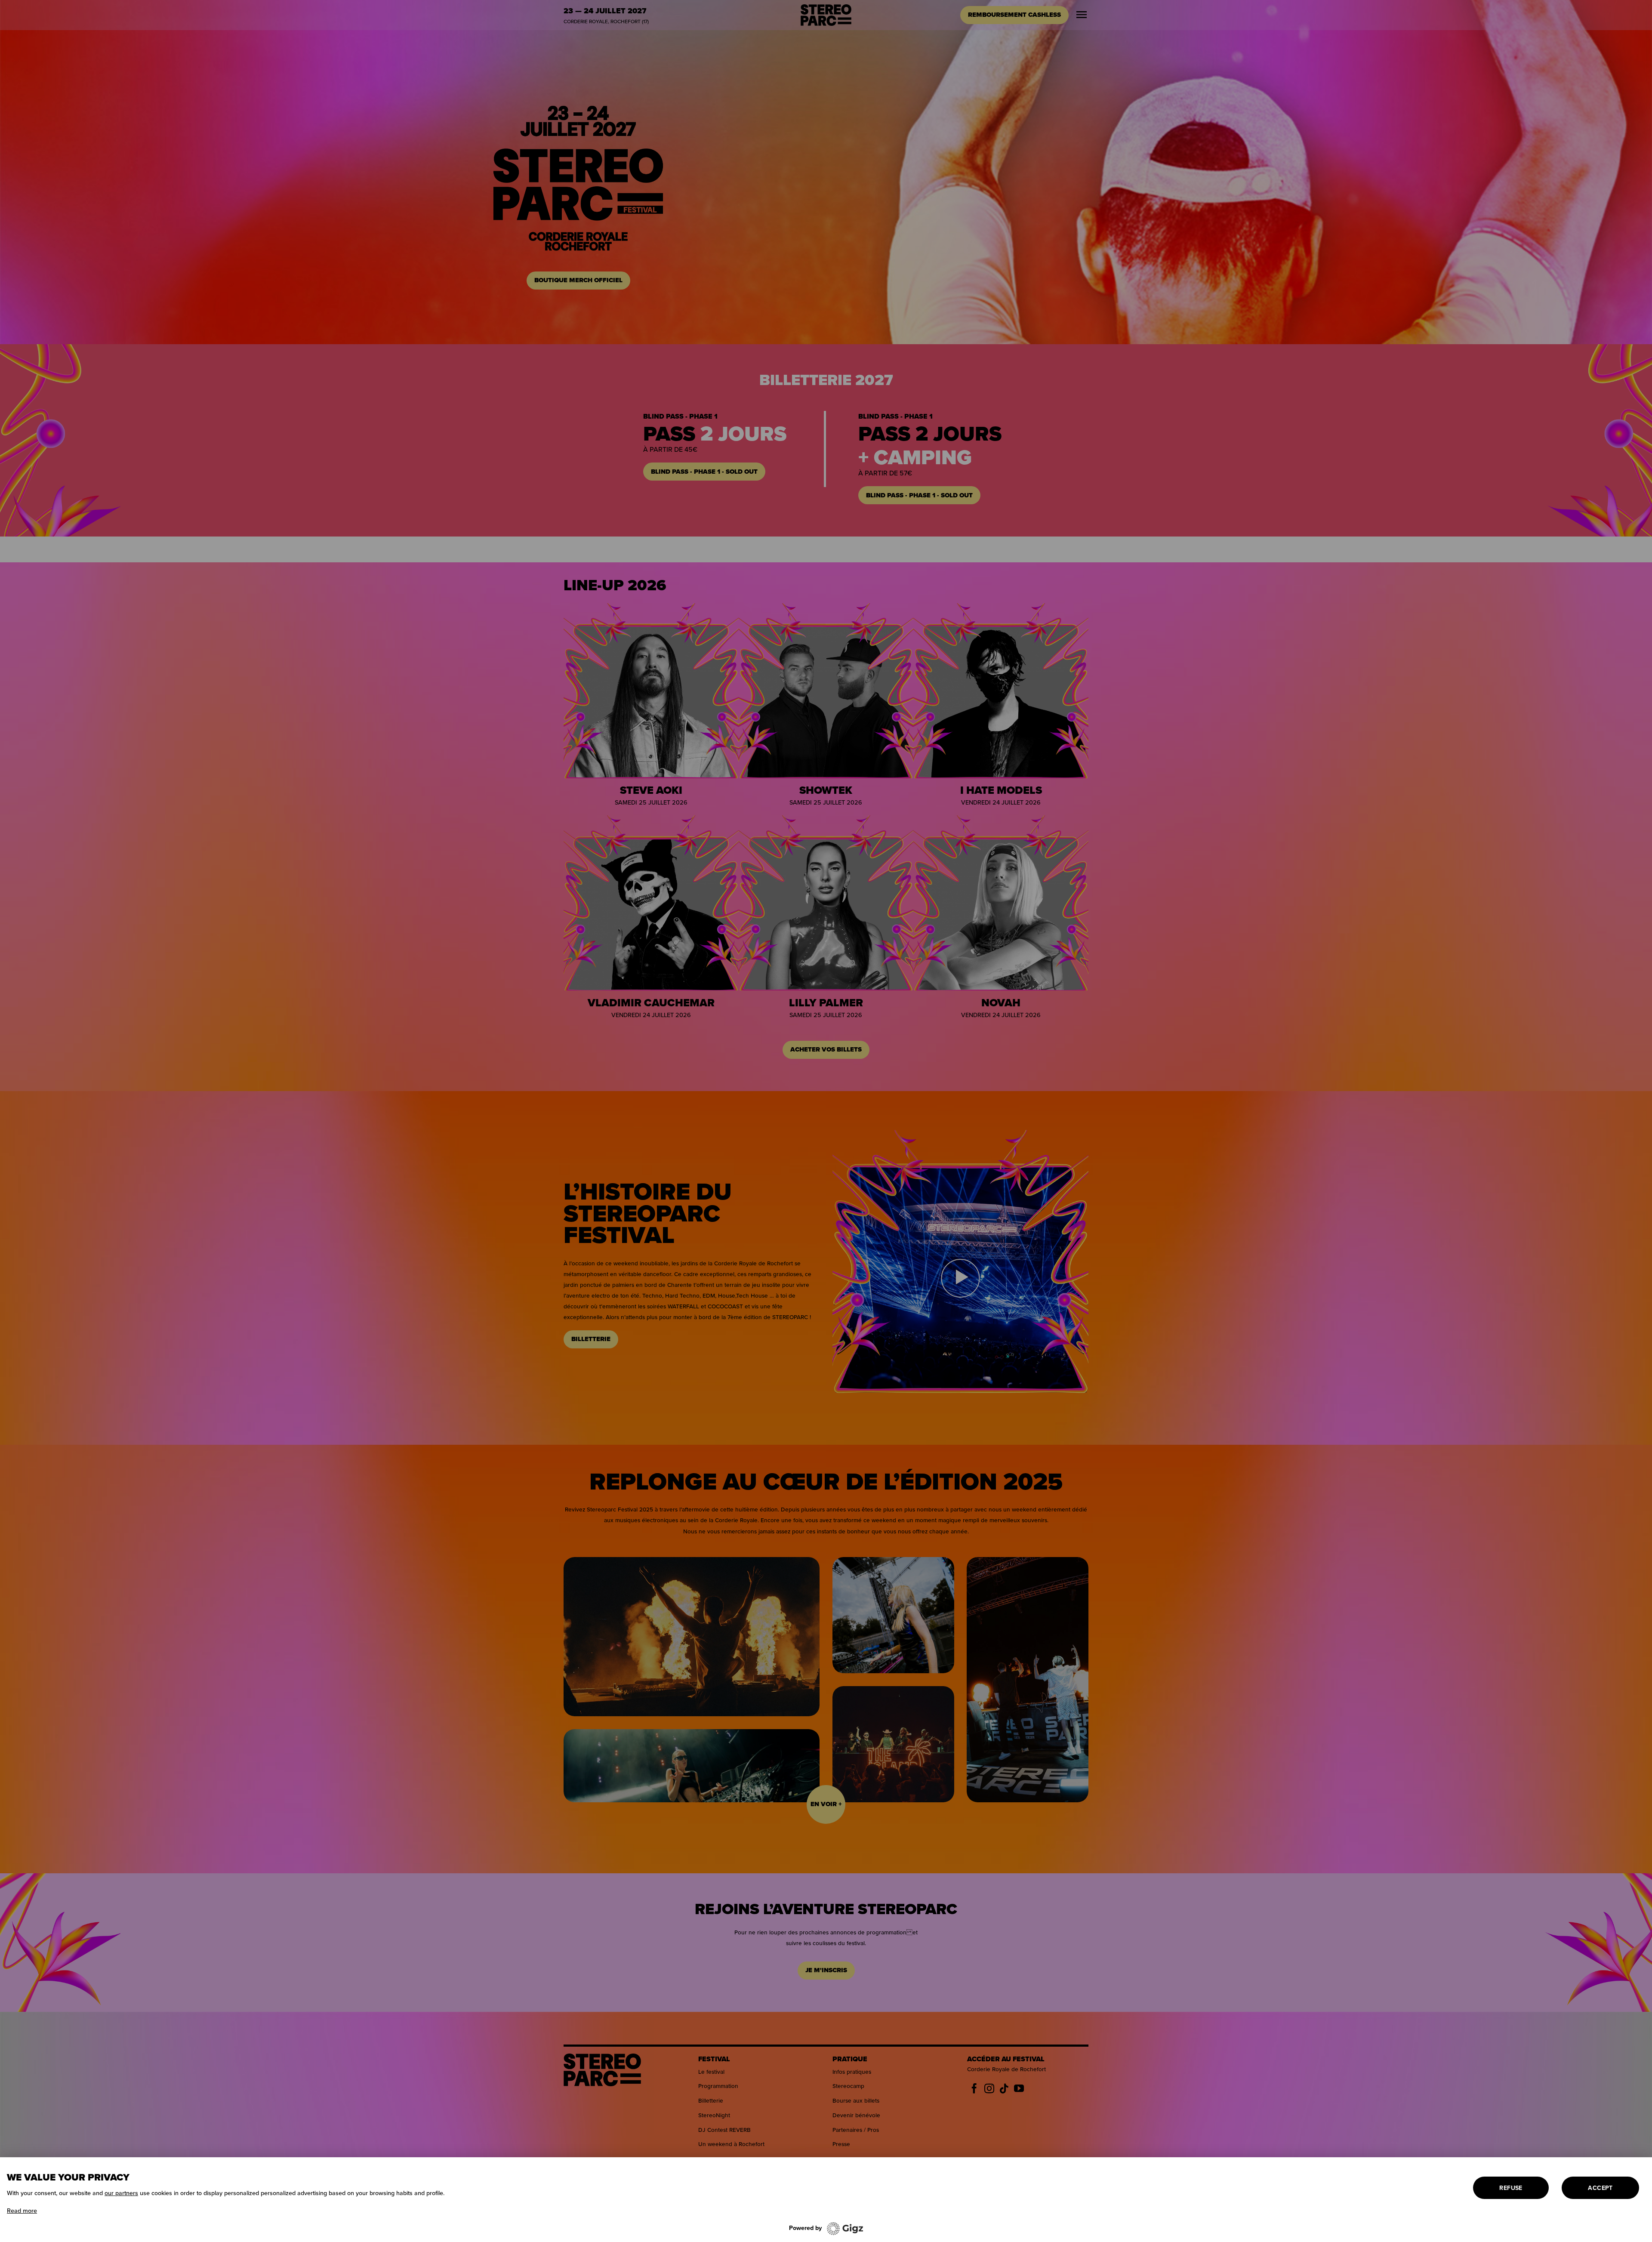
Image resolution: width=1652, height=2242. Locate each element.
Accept (1600, 2188)
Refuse (1511, 2188)
